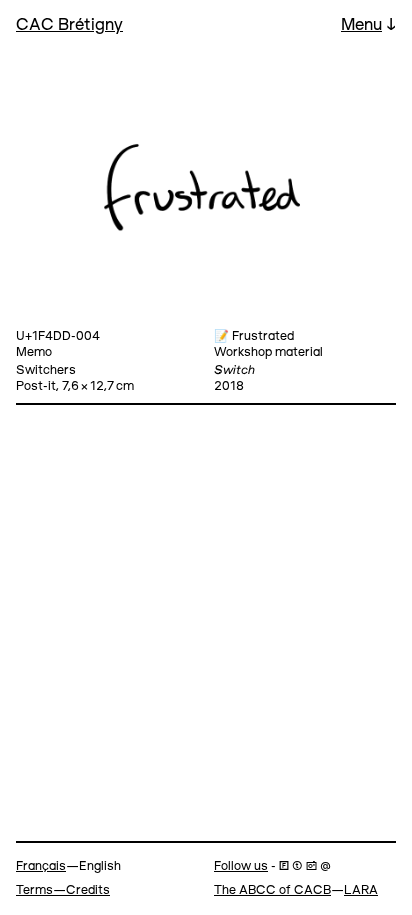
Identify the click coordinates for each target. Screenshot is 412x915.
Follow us (241, 866)
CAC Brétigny (69, 25)
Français (41, 866)
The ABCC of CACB (272, 890)
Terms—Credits (63, 890)
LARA (361, 890)
